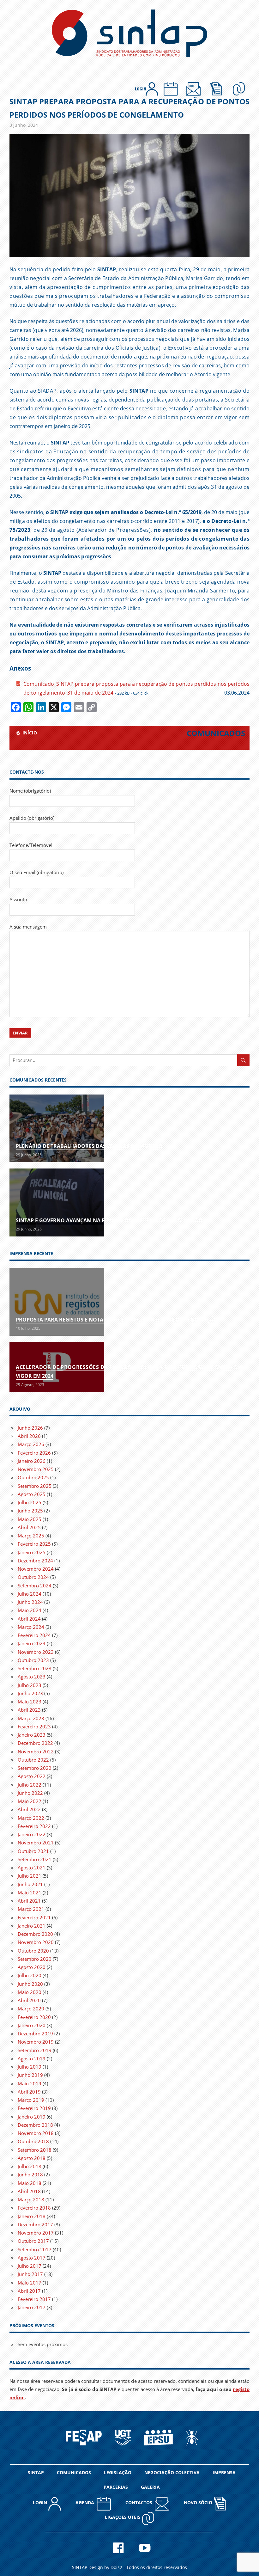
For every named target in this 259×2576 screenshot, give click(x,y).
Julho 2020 (30, 1975)
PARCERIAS (116, 2487)
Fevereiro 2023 (34, 1727)
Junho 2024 (30, 1602)
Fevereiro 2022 (34, 1826)
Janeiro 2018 (32, 2216)
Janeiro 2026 (32, 1461)
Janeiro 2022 (32, 1834)
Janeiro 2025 (32, 1552)
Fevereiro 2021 (34, 1917)
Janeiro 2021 (32, 1926)
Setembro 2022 (35, 1768)
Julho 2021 (30, 1876)
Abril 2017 (29, 2291)
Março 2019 (31, 2100)
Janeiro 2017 (32, 2307)
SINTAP (36, 2472)
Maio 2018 (30, 2183)
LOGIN (41, 2502)
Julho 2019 (30, 2067)
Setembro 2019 (35, 2050)
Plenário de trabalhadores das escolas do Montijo (89, 1146)
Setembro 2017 (35, 2249)
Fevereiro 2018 (34, 2208)
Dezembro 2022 (35, 1743)
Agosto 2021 (32, 1868)
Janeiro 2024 (32, 1643)
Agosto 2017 (32, 2258)
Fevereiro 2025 (34, 1544)
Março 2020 (31, 2009)
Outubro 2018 (33, 2141)
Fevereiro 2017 (34, 2299)
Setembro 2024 (35, 1585)
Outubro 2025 (33, 1477)
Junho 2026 (30, 1428)
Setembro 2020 (35, 1959)
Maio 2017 (30, 2283)
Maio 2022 (30, 1801)
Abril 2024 (29, 1619)
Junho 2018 (30, 2174)
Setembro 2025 (35, 1486)
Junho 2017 (30, 2274)
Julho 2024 (30, 1594)
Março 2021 (31, 1909)
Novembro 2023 (36, 1652)
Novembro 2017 (36, 2233)
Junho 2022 (30, 1793)
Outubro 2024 (33, 1577)
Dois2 (116, 2567)
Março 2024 (31, 1627)
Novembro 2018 (36, 2133)
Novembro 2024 (36, 1569)
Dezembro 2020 (35, 1934)
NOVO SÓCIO (199, 2502)
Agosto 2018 (32, 2158)
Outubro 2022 (33, 1760)
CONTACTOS (140, 2502)
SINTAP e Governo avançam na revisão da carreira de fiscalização (109, 1220)
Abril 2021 (29, 1901)
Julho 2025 (30, 1502)
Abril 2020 (29, 2000)
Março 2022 (31, 1818)
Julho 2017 (30, 2266)
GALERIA (150, 2487)
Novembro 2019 (36, 2042)
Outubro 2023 (33, 1660)
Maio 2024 (30, 1610)
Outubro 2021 (33, 1851)
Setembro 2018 (35, 2150)
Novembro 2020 (36, 1942)
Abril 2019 (29, 2092)
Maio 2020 (30, 1992)
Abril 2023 (29, 1710)
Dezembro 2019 (35, 2033)
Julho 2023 (30, 1685)
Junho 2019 (30, 2075)
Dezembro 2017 (35, 2224)
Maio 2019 (30, 2083)
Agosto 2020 (32, 1967)
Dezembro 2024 (35, 1561)
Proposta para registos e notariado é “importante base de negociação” (118, 1320)
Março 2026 (31, 1444)
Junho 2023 (30, 1693)
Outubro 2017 (33, 2241)
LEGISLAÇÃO (118, 2472)
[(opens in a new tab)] (57, 1302)
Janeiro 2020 (32, 2025)
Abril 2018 (29, 2191)
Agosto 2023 (32, 1677)
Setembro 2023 (35, 1668)
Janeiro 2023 (32, 1735)
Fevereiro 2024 (34, 1635)
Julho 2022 (30, 1785)
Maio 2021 (30, 1892)
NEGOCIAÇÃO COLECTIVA (172, 2472)
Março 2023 (31, 1718)
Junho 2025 (30, 1511)
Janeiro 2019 (32, 2117)
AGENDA (86, 2502)
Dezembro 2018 (35, 2125)
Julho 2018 (30, 2166)
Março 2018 (31, 2199)
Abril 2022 (29, 1809)
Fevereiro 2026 (34, 1453)
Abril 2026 (29, 1436)
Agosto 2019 (32, 2058)
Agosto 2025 (32, 1494)
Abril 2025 (29, 1527)
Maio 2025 (30, 1519)
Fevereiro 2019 (34, 2108)
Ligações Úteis (123, 2517)
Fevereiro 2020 (34, 2017)
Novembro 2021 (36, 1843)
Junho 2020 (30, 1984)
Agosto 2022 (32, 1776)
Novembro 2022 (36, 1751)
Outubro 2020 (33, 1951)
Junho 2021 (30, 1884)
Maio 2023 (30, 1702)
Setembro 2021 (35, 1859)
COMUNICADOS (74, 2472)
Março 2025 (31, 1536)
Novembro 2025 (36, 1469)
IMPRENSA (224, 2472)
